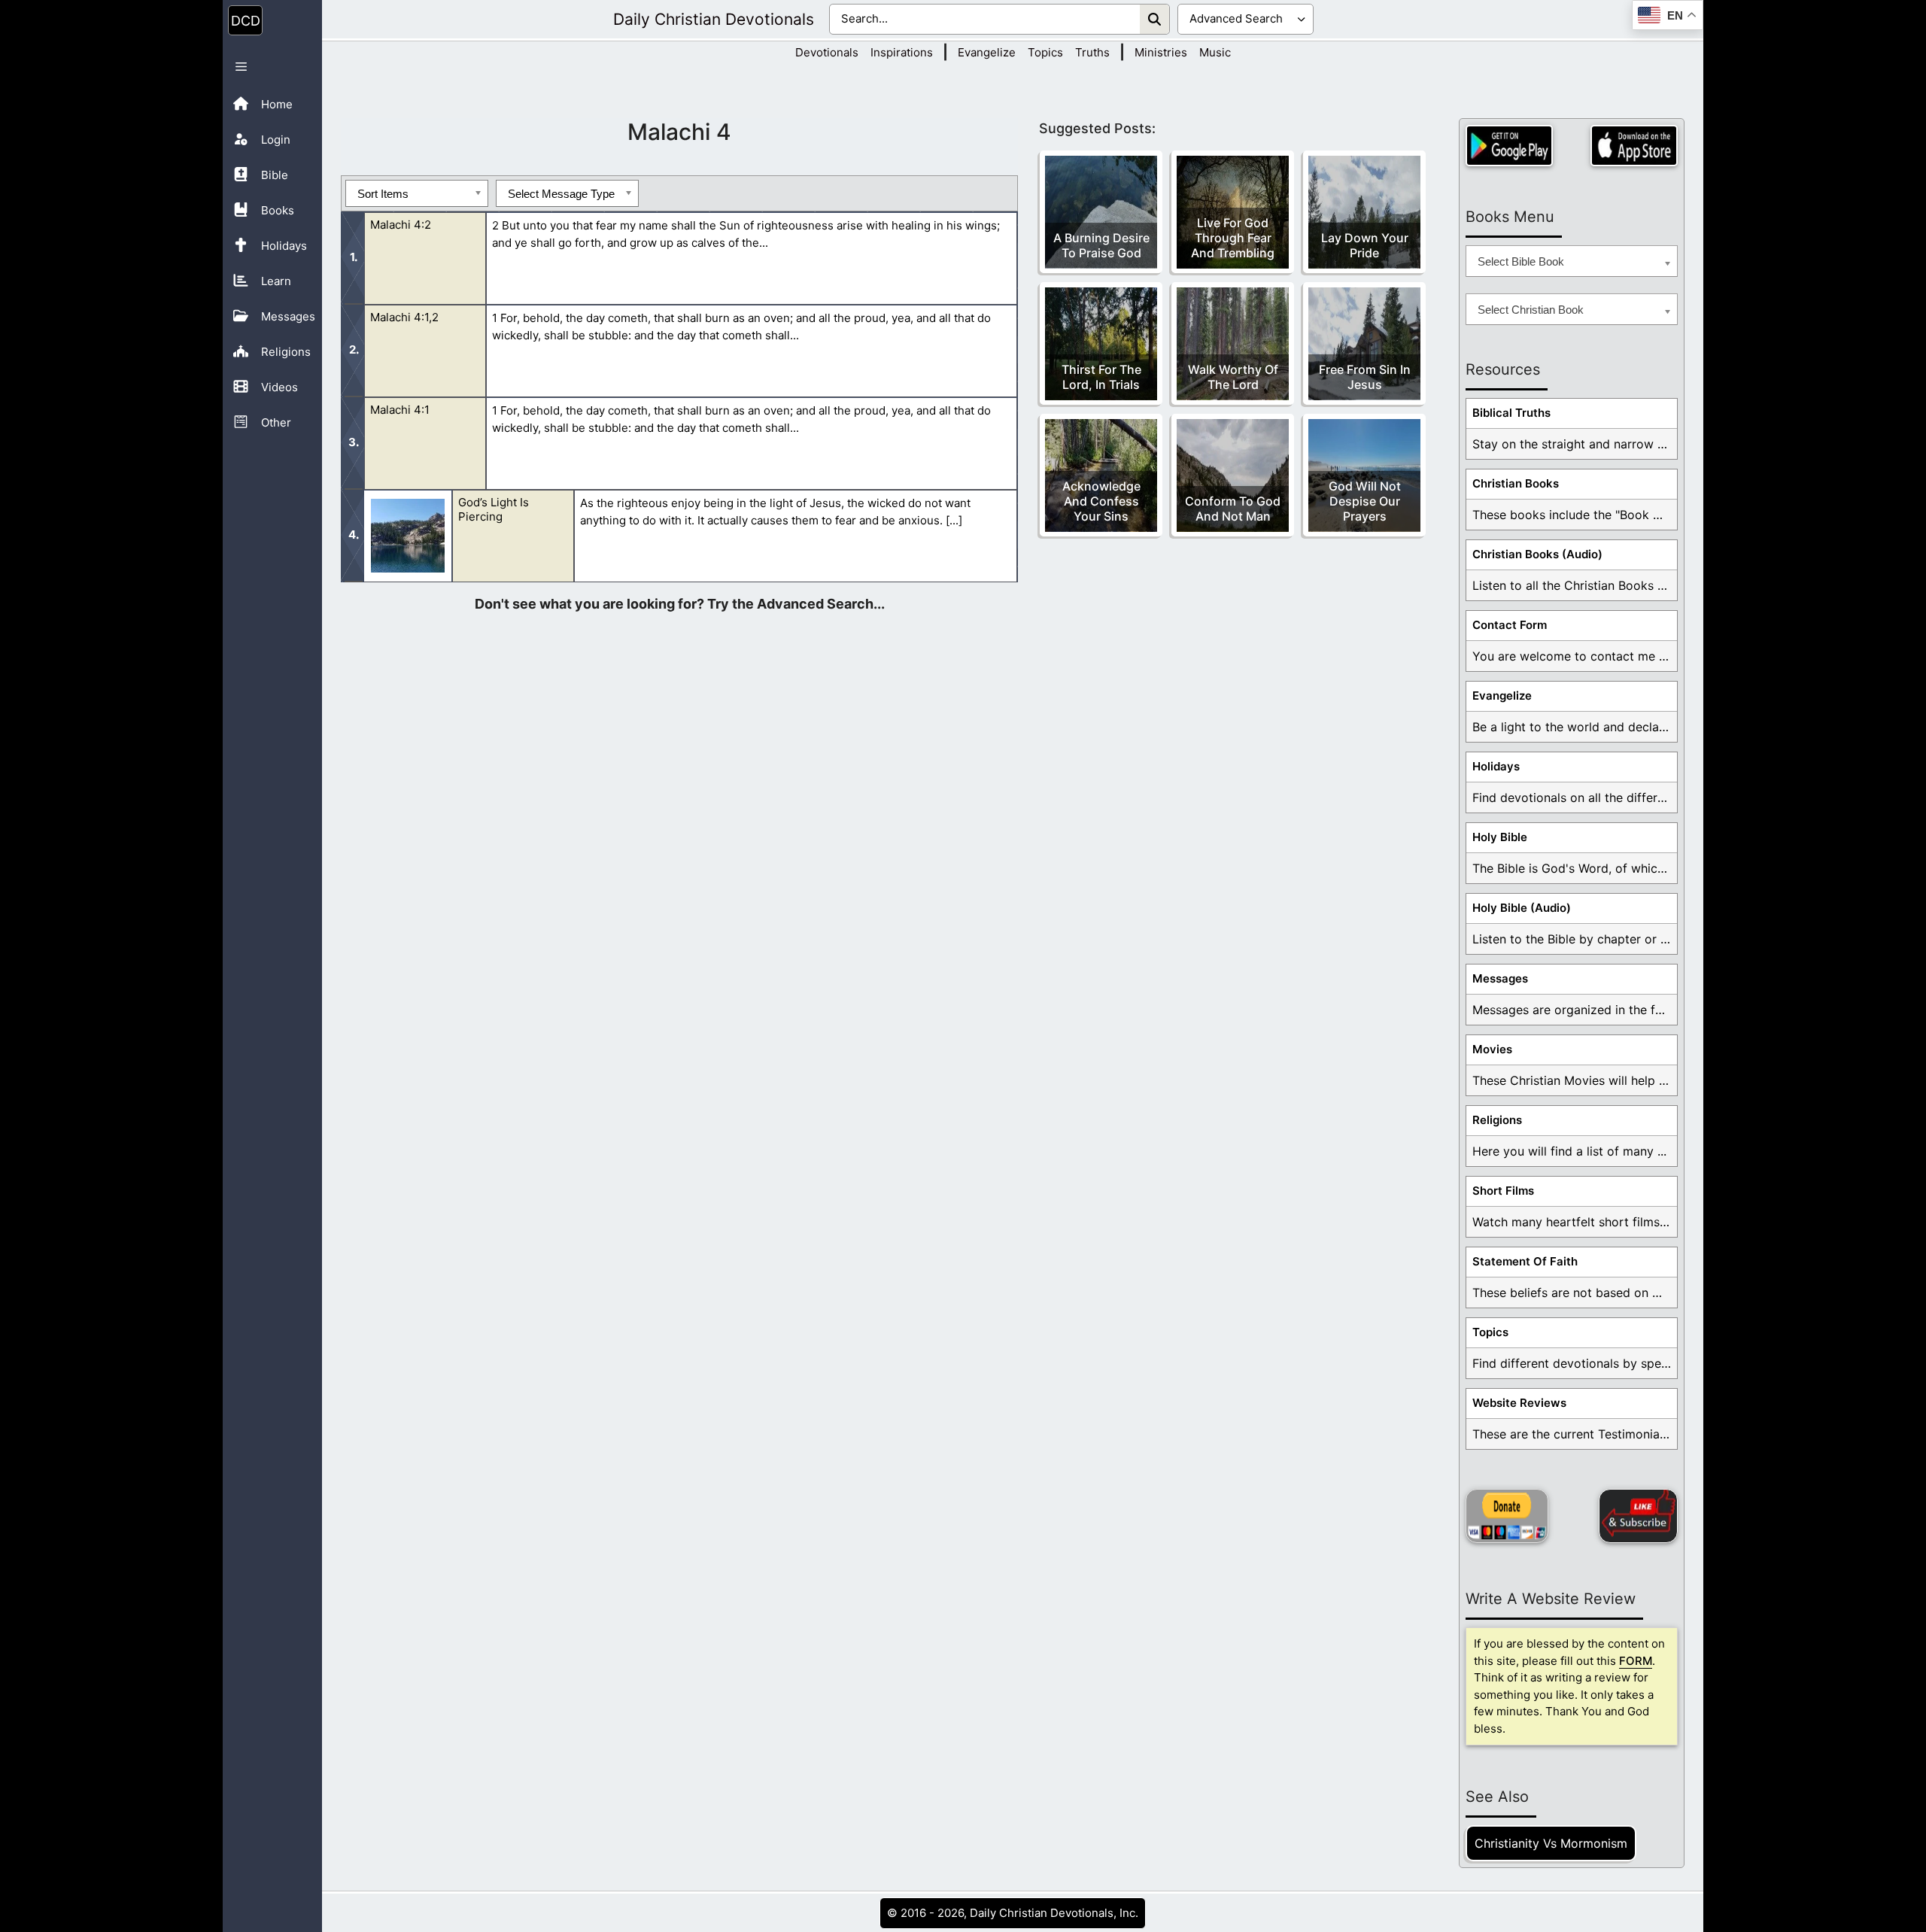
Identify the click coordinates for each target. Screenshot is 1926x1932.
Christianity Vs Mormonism (1551, 1843)
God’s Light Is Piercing (494, 509)
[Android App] (1509, 146)
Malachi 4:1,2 (404, 317)
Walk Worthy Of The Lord (1233, 377)
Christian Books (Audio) (1537, 554)
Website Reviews (1519, 1403)
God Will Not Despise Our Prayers (1365, 501)
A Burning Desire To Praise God (1101, 245)
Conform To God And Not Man (1233, 509)
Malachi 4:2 (401, 225)
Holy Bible (1500, 837)
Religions (1497, 1120)
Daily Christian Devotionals (714, 19)
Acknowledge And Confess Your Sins (1101, 501)
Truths (1092, 52)
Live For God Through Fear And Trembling (1233, 238)
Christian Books (1516, 483)
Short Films (1503, 1191)
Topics (1045, 52)
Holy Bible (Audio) (1522, 908)
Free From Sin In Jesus (1365, 377)
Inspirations (902, 52)
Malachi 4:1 (400, 410)
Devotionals (827, 52)
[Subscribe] (1638, 1516)
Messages (1500, 978)
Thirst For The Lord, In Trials (1101, 377)
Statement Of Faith (1525, 1261)
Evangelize (987, 52)
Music (1215, 52)
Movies (1492, 1049)
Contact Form (1510, 625)
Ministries (1161, 52)
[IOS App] (1634, 146)
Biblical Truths (1511, 413)
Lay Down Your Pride (1365, 245)
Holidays (1496, 766)
